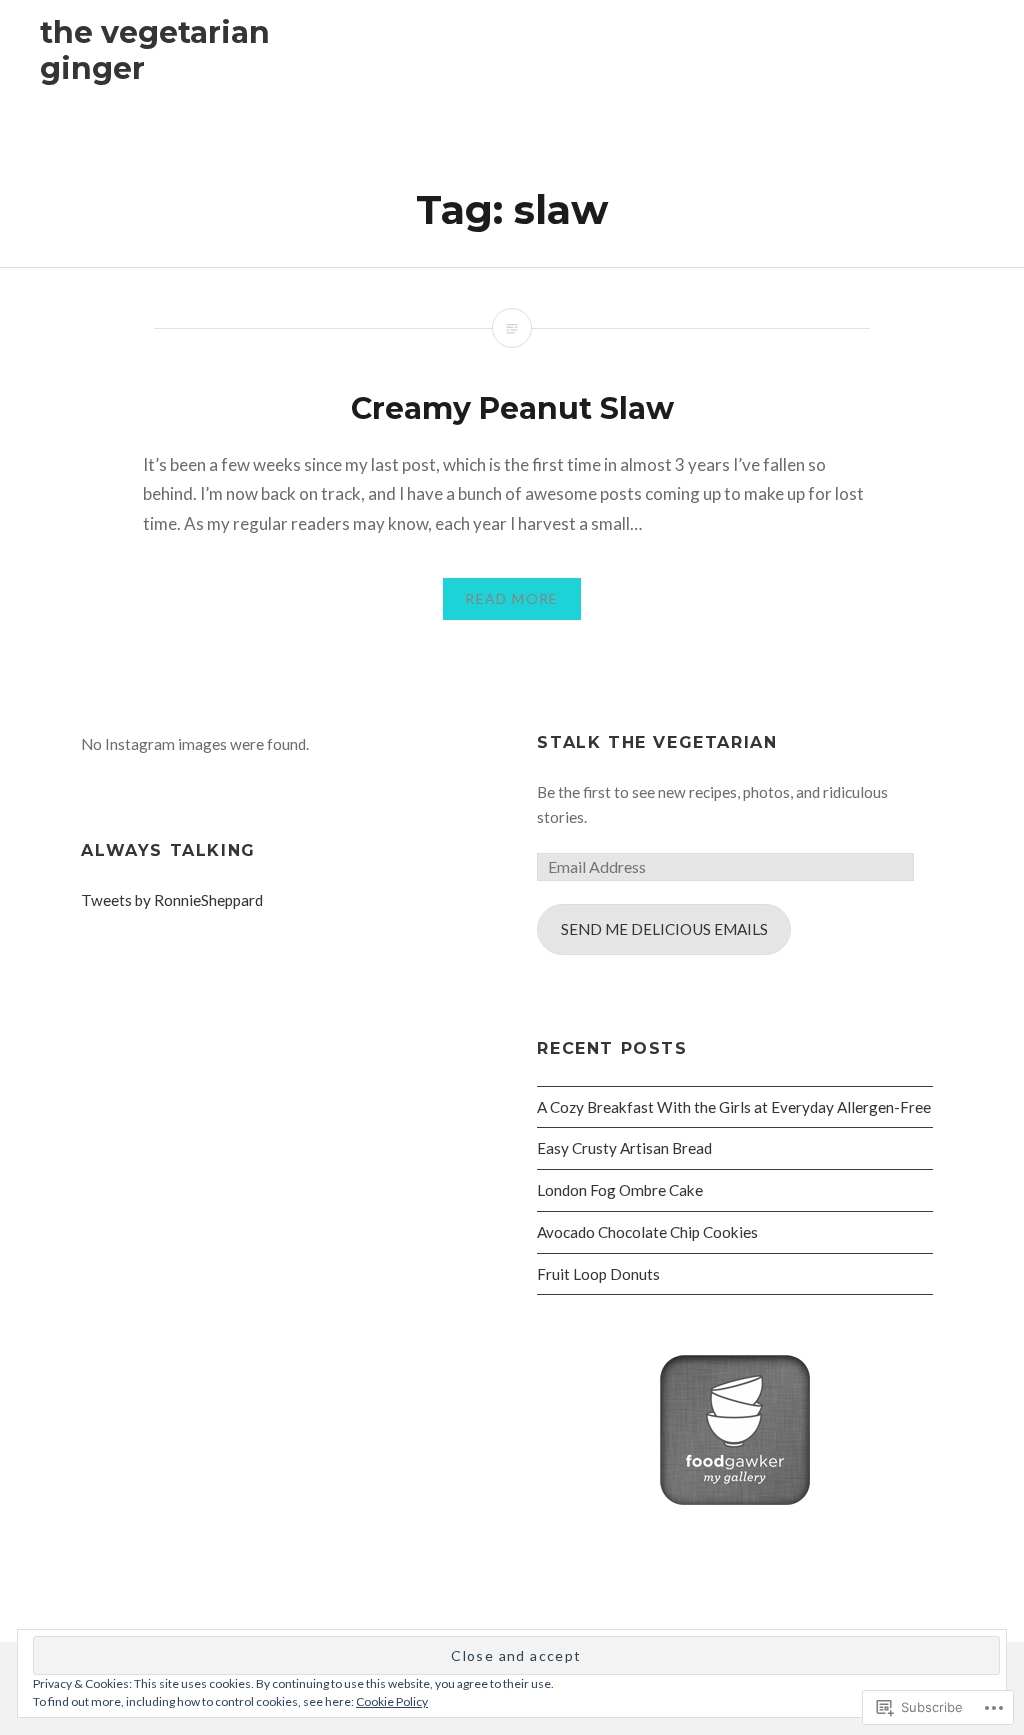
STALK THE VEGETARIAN (657, 742)
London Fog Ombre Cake (620, 1190)
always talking (168, 850)
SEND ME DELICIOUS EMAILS (664, 929)
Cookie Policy (392, 1701)
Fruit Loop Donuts (598, 1274)
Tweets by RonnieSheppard (172, 900)
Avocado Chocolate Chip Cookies (647, 1232)
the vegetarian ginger (155, 50)
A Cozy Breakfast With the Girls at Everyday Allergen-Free (734, 1107)
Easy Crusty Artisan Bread (624, 1148)
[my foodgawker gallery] (735, 1499)
